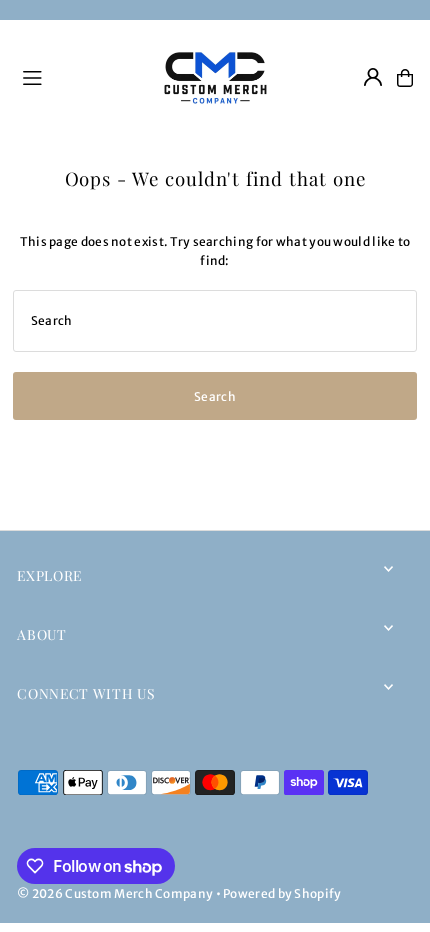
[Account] (373, 77)
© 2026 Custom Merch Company (115, 893)
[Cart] (405, 78)
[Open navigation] (78, 77)
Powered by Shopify (282, 893)
